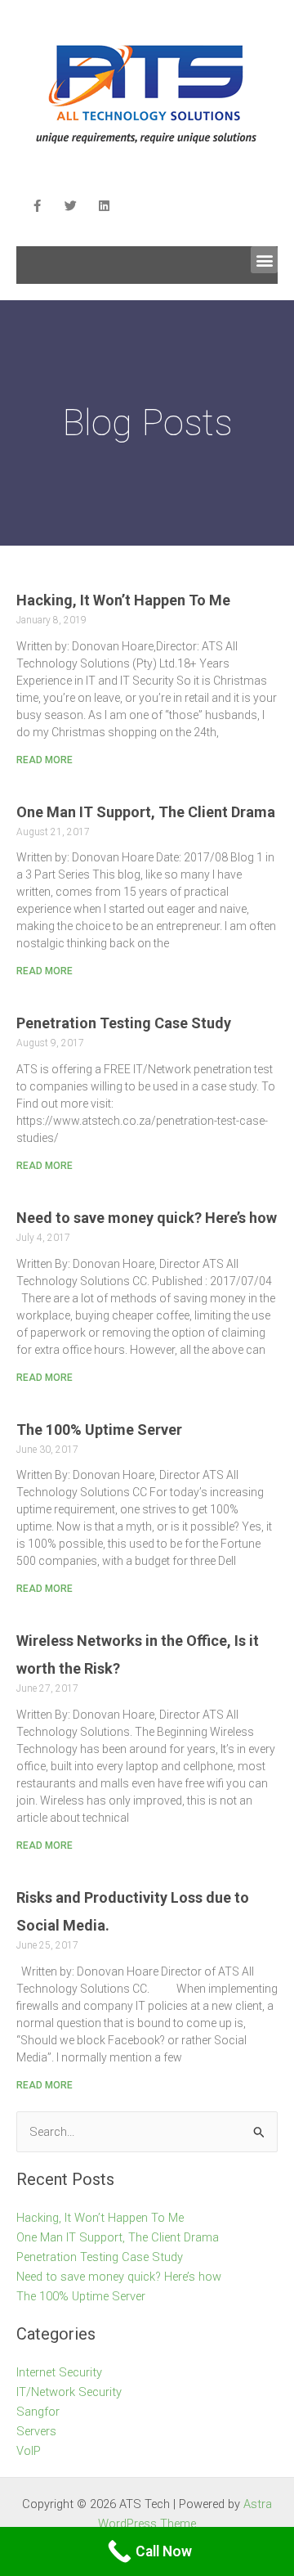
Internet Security (59, 2372)
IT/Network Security (69, 2392)
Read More (45, 760)
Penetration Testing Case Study (124, 1023)
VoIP (29, 2451)
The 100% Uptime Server (99, 1430)
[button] (264, 260)
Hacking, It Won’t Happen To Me (123, 600)
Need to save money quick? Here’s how (147, 1218)
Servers (36, 2431)
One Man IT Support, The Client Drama (146, 812)
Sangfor (38, 2412)
